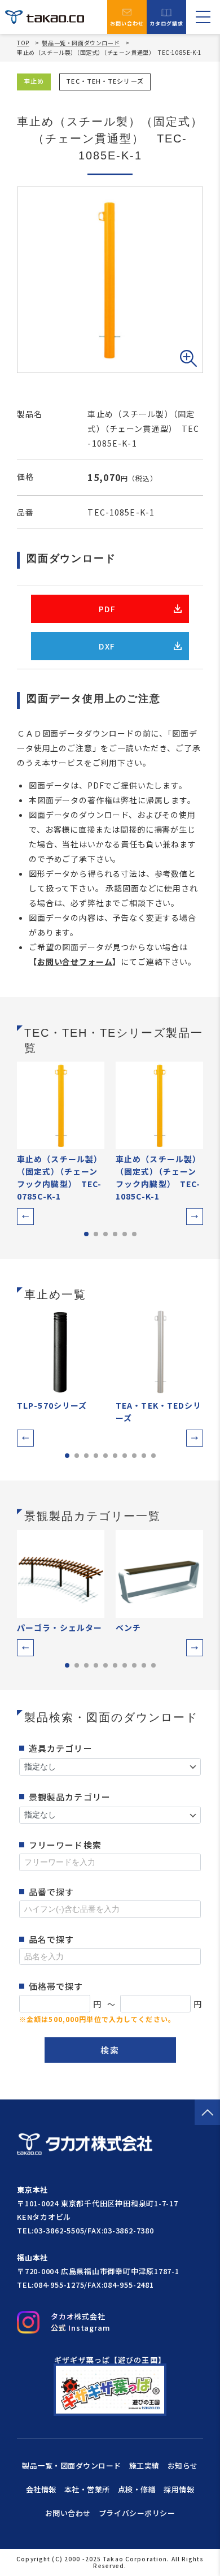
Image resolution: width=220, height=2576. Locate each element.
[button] (25, 1216)
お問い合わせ (127, 23)
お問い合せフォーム (75, 962)
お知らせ (183, 2465)
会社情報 (41, 2489)
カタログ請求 (167, 23)
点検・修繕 (137, 2489)
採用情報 (179, 2489)
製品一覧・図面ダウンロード (81, 43)
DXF (107, 646)
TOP (23, 43)
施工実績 (144, 2465)
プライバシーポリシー (137, 2513)
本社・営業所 (87, 2489)
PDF (107, 609)
